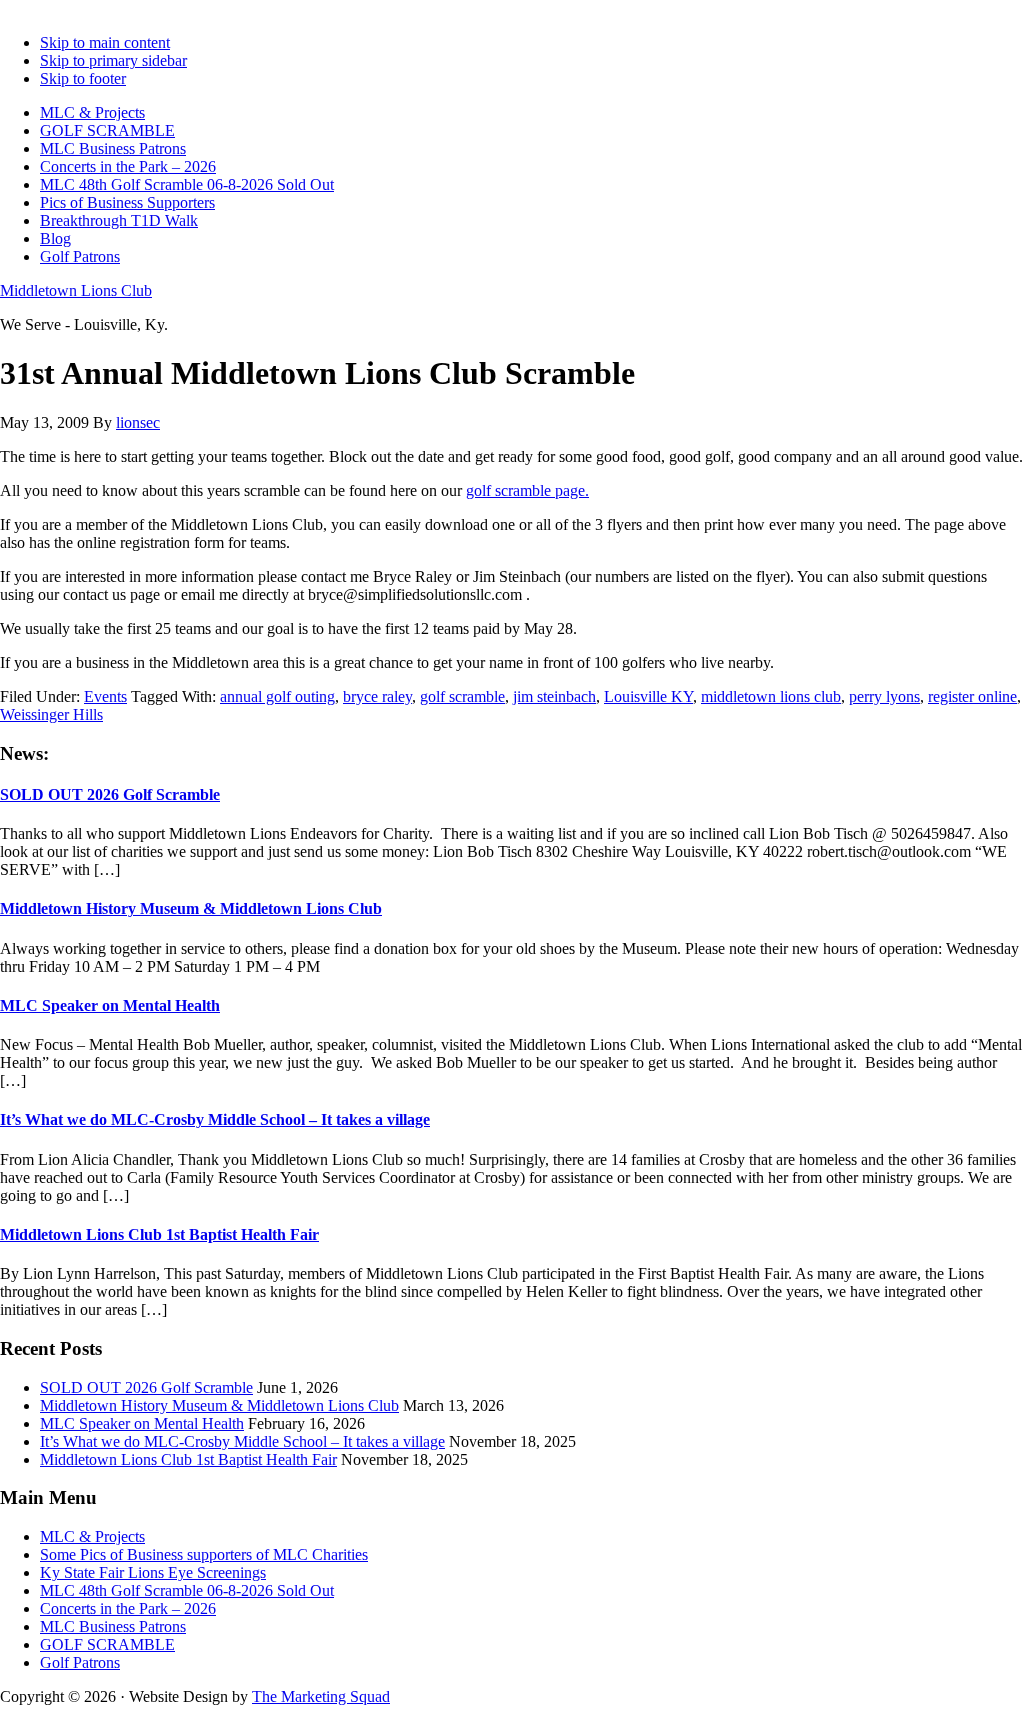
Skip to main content (105, 42)
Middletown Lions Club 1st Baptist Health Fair (159, 1234)
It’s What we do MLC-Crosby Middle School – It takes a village (215, 1119)
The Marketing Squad (321, 1696)
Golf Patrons (80, 1662)
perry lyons (884, 696)
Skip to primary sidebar (113, 60)
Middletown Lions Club (76, 290)
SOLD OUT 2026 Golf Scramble (110, 794)
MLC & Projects (92, 1536)
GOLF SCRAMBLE (107, 1644)
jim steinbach (554, 696)
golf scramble (462, 696)
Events (105, 696)
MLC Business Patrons (113, 1626)
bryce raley (377, 696)
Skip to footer (83, 78)
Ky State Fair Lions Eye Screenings (153, 1572)
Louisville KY (648, 696)
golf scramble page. (527, 490)
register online (972, 696)
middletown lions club (771, 696)
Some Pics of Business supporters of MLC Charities (204, 1554)
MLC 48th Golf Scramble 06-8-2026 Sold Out (187, 1590)
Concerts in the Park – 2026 (128, 1608)
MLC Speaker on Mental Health (110, 1005)
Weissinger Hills (51, 714)
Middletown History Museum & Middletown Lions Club (191, 908)
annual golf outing (277, 696)
